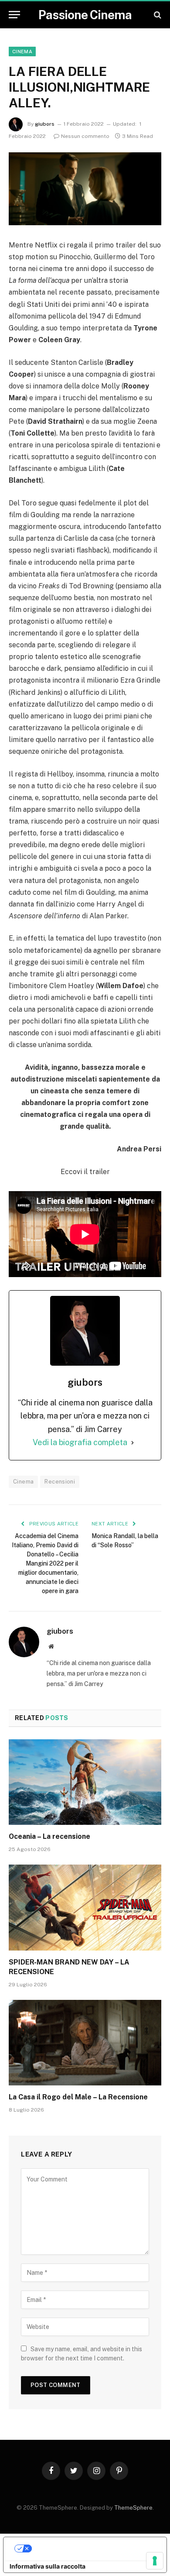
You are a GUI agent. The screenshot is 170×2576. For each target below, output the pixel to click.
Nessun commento (85, 136)
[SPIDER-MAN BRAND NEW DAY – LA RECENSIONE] (85, 1908)
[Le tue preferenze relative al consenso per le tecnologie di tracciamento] (155, 2561)
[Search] (157, 15)
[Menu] (14, 15)
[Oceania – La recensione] (85, 1782)
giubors (45, 124)
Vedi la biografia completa (80, 1442)
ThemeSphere (133, 2508)
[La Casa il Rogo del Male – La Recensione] (85, 2043)
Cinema (22, 52)
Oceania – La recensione (49, 1836)
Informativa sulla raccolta (48, 2566)
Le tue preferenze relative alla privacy (93, 2548)
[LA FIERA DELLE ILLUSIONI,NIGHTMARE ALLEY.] (85, 189)
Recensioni (60, 1482)
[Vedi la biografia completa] (133, 1443)
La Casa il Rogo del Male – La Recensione (78, 2097)
